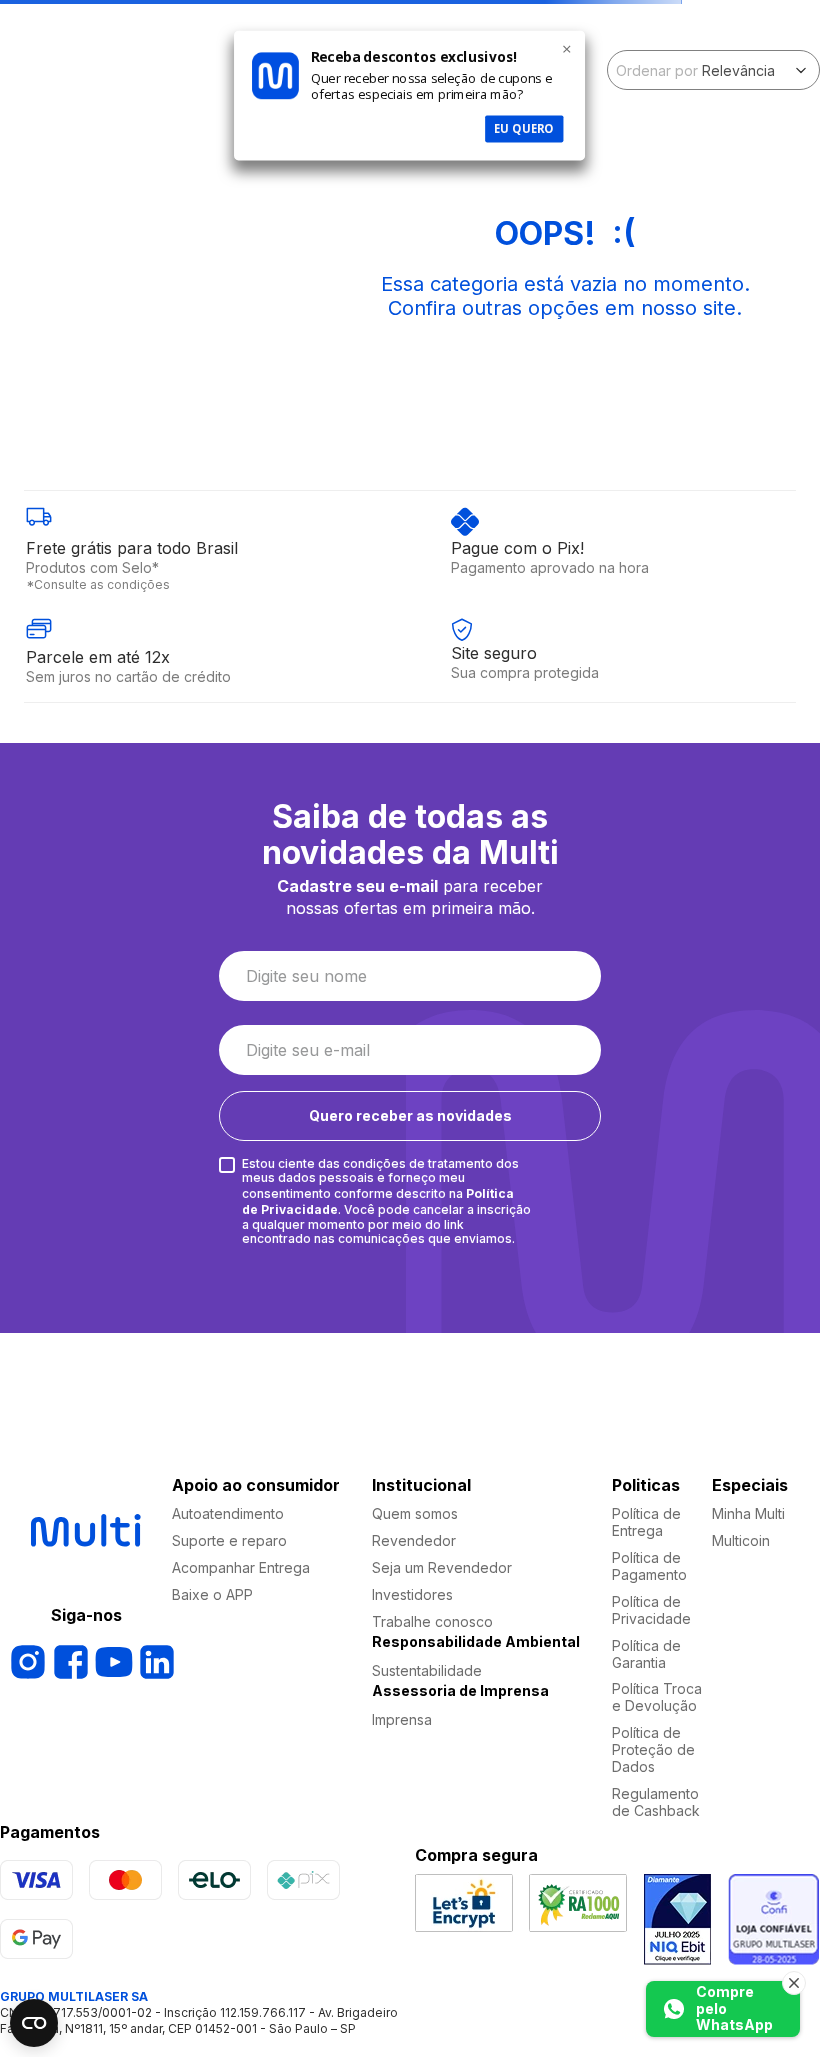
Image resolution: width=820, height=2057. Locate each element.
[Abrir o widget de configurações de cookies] (34, 2023)
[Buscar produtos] (765, 99)
